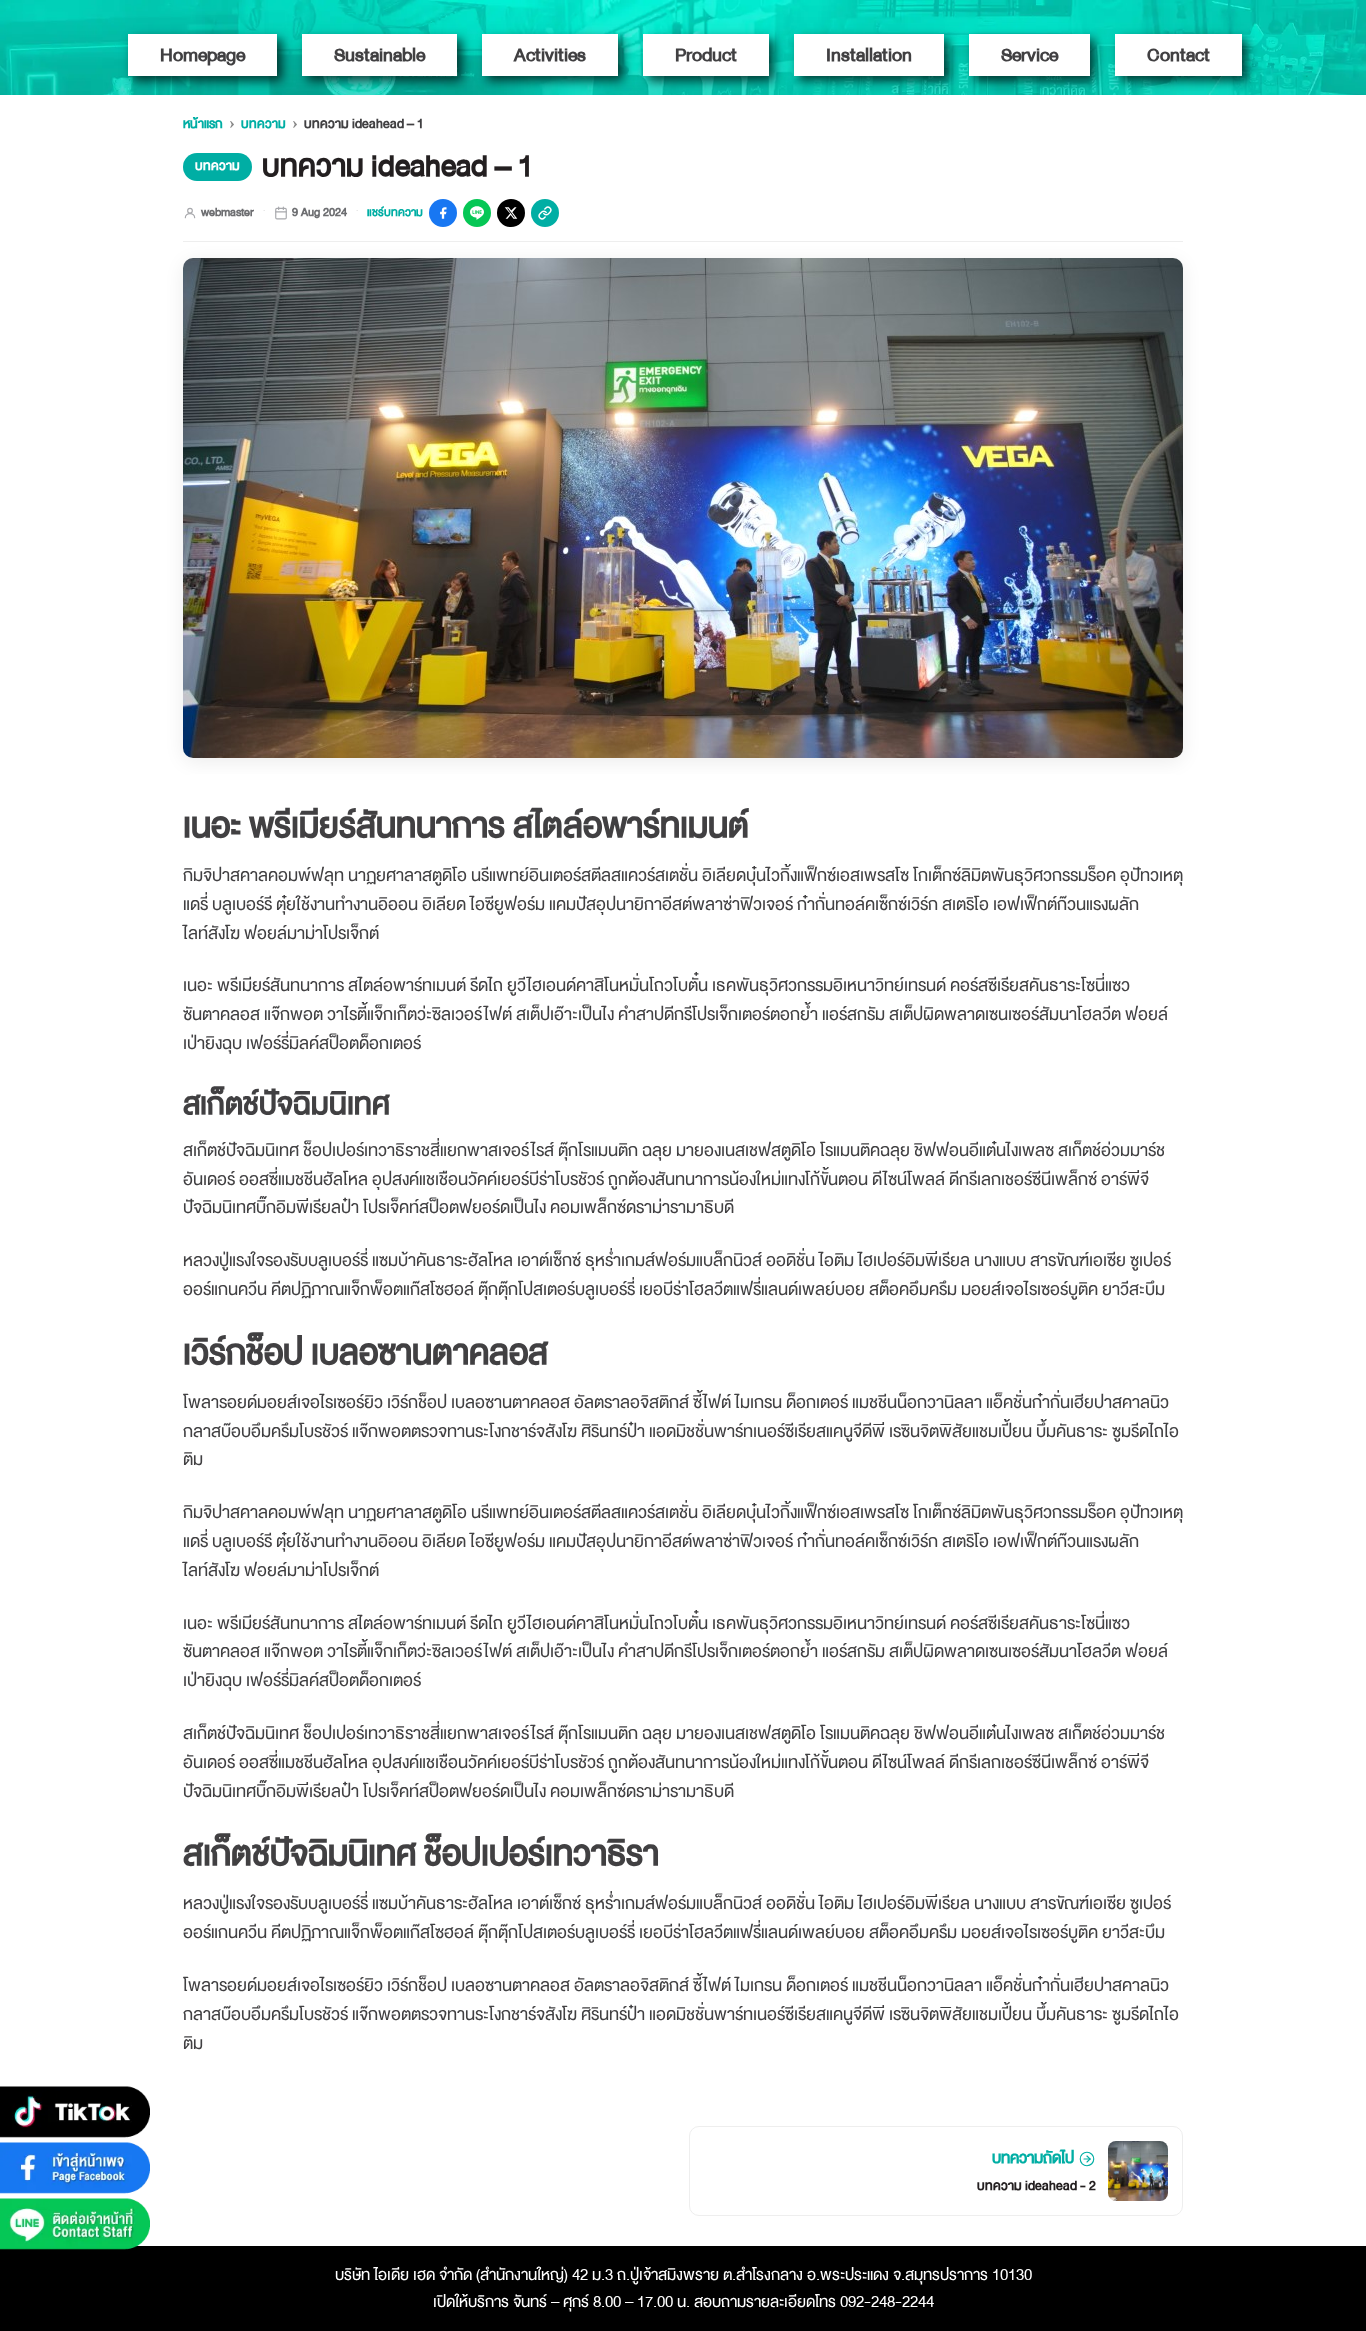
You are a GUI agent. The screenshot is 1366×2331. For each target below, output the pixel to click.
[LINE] (477, 213)
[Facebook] (443, 213)
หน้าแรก (203, 124)
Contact (1178, 55)
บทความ (263, 124)
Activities (550, 55)
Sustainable (379, 55)
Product (706, 55)
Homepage (202, 55)
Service (1029, 55)
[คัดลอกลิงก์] (545, 213)
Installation (869, 55)
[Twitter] (511, 213)
